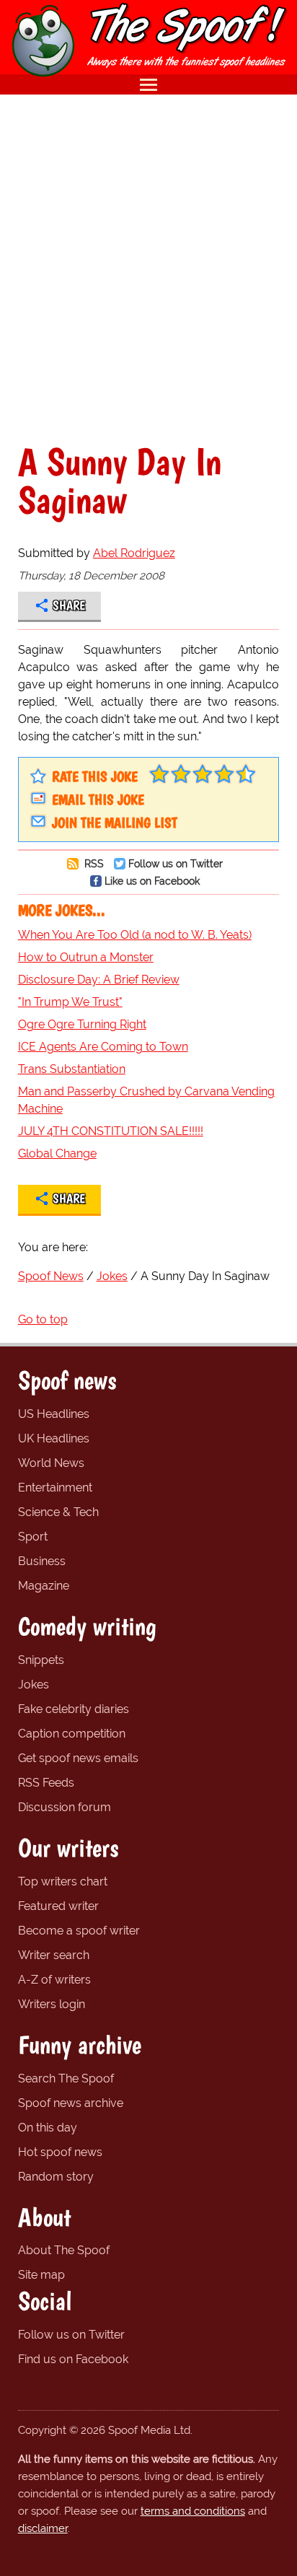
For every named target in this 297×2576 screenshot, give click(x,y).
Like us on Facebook (152, 881)
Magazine (44, 1586)
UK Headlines (54, 1438)
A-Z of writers (54, 1980)
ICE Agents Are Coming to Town (103, 1047)
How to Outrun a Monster (86, 957)
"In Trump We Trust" (70, 1002)
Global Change (57, 1153)
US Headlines (54, 1414)
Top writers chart (63, 1881)
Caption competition (72, 1734)
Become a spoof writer (79, 1931)
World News (51, 1463)
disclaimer (43, 2528)
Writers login (52, 2004)
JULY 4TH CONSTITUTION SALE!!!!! (111, 1131)
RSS (93, 863)
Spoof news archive (71, 2103)
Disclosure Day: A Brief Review (99, 980)
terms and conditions (193, 2511)
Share (69, 605)
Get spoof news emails (78, 1758)
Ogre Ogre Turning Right (82, 1024)
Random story (56, 2177)
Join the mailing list (115, 823)
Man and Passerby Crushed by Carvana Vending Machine (146, 1100)
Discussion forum (65, 1807)
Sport (33, 1537)
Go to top (43, 1319)
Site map (41, 2275)
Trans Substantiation (72, 1069)
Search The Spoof (66, 2078)
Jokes (34, 1685)
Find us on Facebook (73, 2359)
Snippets (41, 1660)
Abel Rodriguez (134, 553)
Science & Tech (58, 1512)
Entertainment (55, 1488)
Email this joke (98, 799)
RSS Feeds (46, 1783)
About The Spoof (64, 2250)
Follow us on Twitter (176, 863)
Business (42, 1561)
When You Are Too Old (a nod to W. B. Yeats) (135, 935)
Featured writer (58, 1906)
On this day (48, 2128)
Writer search (54, 1955)
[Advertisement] (148, 268)
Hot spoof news (60, 2152)
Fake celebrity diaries (74, 1709)
